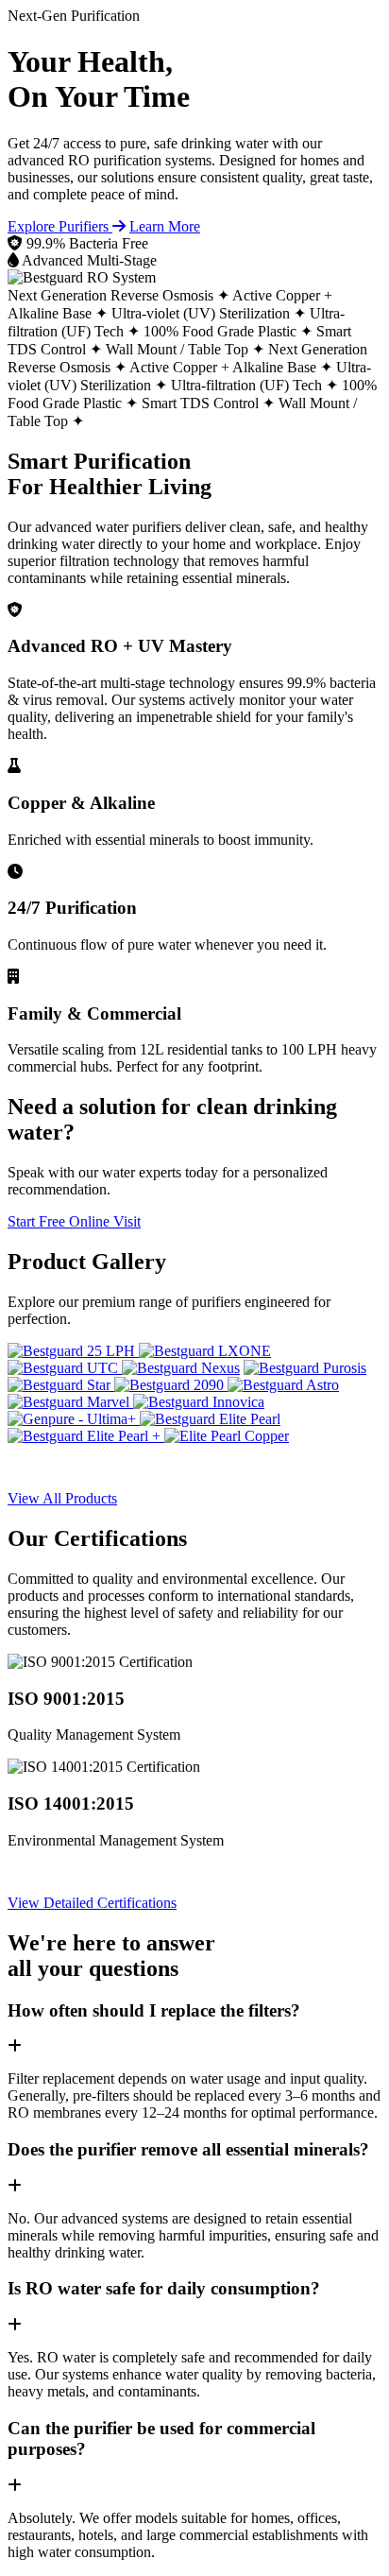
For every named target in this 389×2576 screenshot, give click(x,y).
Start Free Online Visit (74, 1221)
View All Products (62, 1498)
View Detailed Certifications (92, 1903)
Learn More (165, 226)
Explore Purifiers (60, 226)
